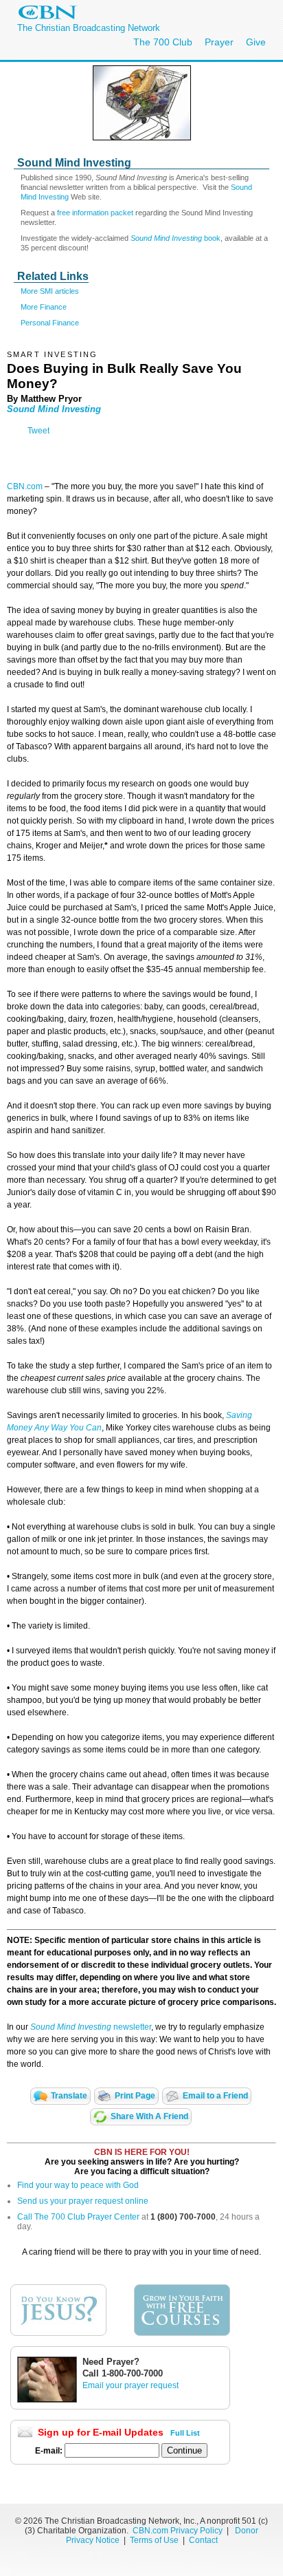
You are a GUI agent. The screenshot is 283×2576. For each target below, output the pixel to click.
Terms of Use (155, 2540)
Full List (185, 2433)
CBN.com (25, 486)
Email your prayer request (131, 2385)
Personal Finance (50, 323)
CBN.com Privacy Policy (178, 2531)
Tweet (38, 431)
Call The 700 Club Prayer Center (78, 2217)
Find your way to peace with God (78, 2185)
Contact (203, 2540)
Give (256, 42)
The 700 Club (163, 42)
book (176, 238)
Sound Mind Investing (54, 409)
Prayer (219, 42)
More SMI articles (50, 291)
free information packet (95, 213)
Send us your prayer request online (83, 2201)
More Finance (44, 307)
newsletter (131, 2027)
